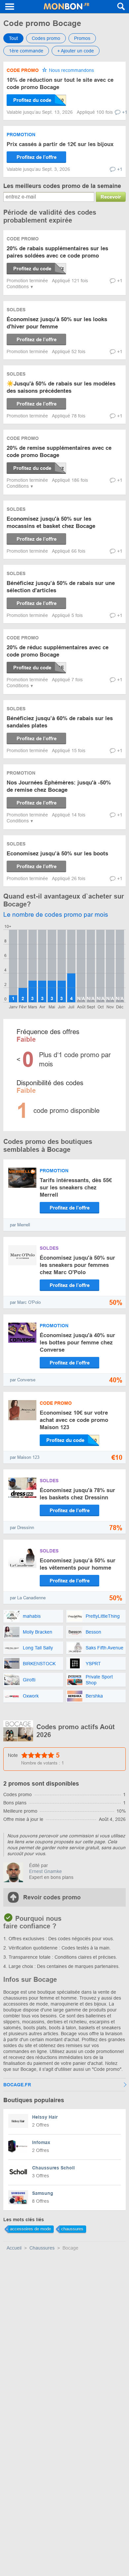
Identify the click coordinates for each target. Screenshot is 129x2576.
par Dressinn (22, 1528)
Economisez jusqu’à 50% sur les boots (57, 854)
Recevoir (111, 197)
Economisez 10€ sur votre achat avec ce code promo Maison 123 (74, 1420)
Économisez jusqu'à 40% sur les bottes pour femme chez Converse (77, 1343)
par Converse (23, 1380)
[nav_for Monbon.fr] (10, 7)
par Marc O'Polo (25, 1302)
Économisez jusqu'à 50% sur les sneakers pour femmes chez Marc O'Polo (77, 1265)
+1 (125, 112)
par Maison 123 (25, 1457)
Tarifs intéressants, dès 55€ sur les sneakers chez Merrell (76, 1188)
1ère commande (26, 51)
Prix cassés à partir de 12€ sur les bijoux (60, 144)
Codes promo (46, 38)
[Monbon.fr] (66, 7)
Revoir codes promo (52, 1897)
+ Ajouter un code (76, 51)
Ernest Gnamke (45, 1871)
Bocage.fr (17, 2085)
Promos (82, 38)
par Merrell (20, 1225)
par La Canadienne (28, 1598)
